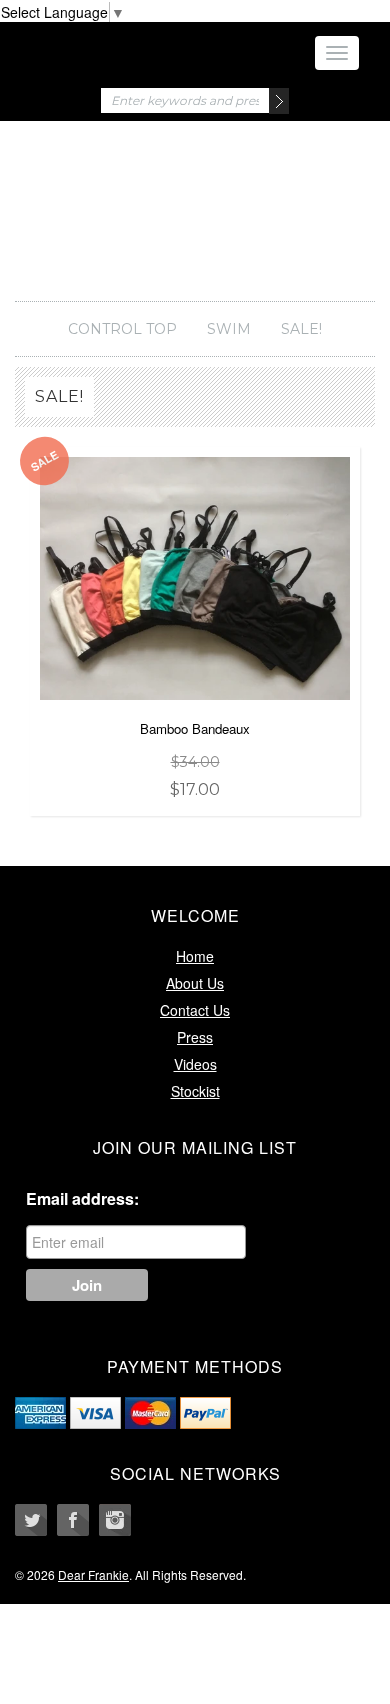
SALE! (301, 329)
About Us (195, 983)
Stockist (195, 1091)
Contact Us (195, 1010)
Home (195, 956)
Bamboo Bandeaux (195, 758)
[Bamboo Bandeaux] (195, 576)
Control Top (122, 329)
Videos (195, 1064)
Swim (229, 329)
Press (195, 1037)
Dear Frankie (195, 221)
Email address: (82, 1199)
